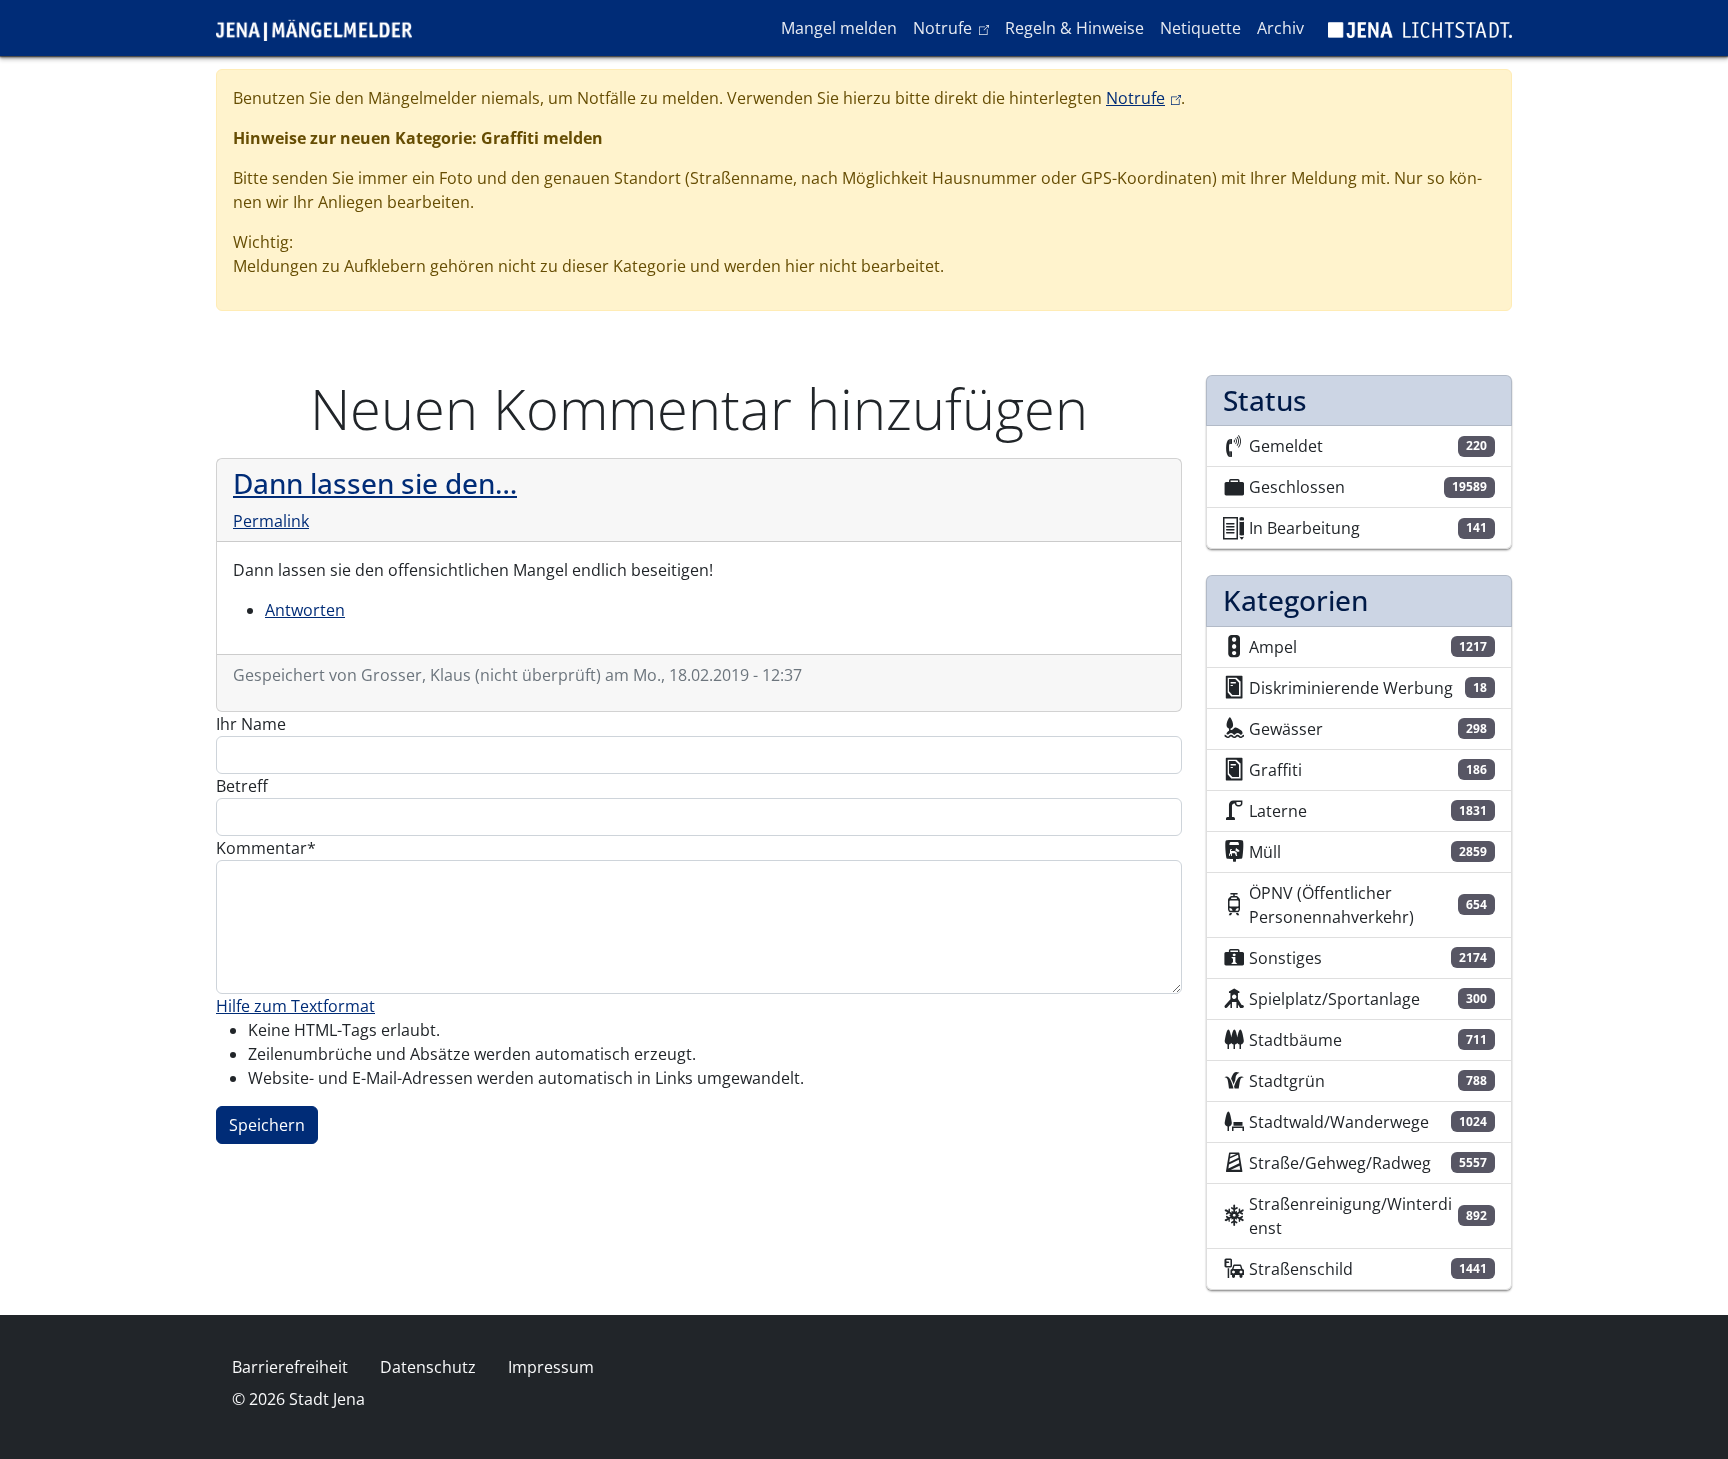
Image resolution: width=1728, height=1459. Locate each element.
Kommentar (261, 848)
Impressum (551, 1367)
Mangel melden (839, 28)
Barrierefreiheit (290, 1367)
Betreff (242, 786)
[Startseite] (322, 28)
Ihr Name (251, 724)
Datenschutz (428, 1367)
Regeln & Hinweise (1074, 28)
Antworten (305, 610)
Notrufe (954, 27)
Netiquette (1200, 28)
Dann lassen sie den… (375, 483)
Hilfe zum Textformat (295, 1006)
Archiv (1280, 28)
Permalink (271, 521)
